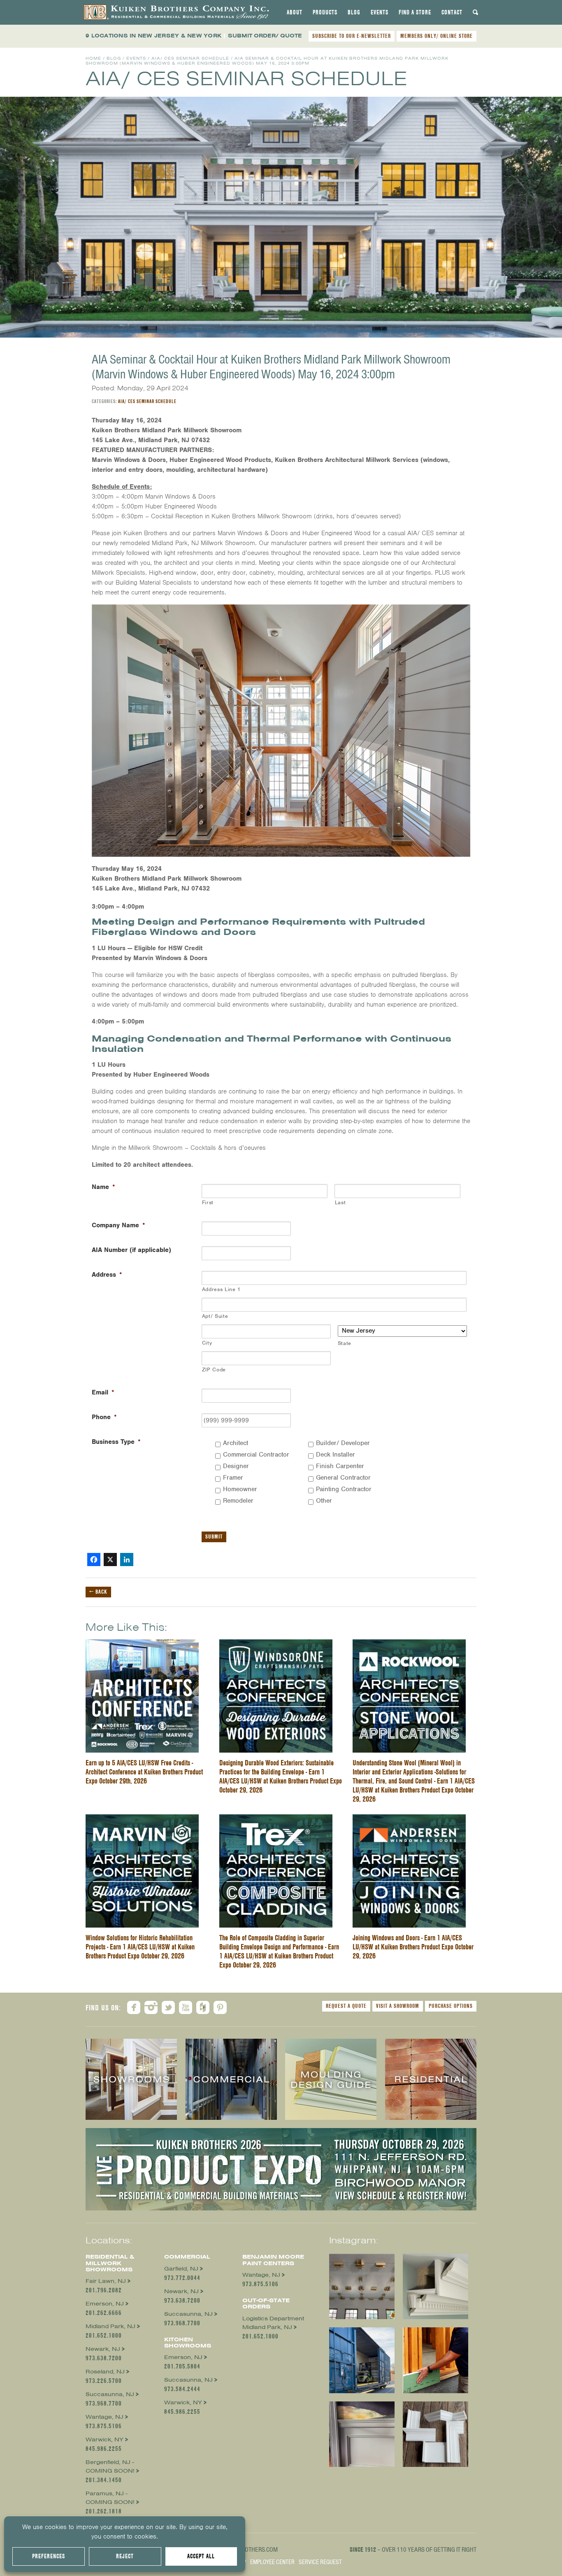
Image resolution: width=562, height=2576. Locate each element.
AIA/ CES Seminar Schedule (190, 58)
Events (380, 12)
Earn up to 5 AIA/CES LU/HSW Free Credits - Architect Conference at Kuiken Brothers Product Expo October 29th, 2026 (144, 1772)
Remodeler (238, 1501)
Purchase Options (451, 2006)
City (207, 1343)
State (345, 1343)
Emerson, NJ (105, 2304)
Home (93, 58)
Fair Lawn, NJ (106, 2281)
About (295, 12)
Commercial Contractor (256, 1455)
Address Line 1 (221, 1289)
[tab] (295, 12)
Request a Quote (346, 2006)
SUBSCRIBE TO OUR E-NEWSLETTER (352, 36)
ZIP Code (214, 1370)
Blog (354, 12)
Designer (236, 1466)
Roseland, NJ (105, 2372)
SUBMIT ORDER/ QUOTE (265, 36)
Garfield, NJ (181, 2269)
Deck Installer (336, 1455)
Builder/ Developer (343, 1443)
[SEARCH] (476, 12)
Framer (233, 1478)
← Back (98, 1592)
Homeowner (240, 1489)
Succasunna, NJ (110, 2394)
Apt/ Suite (215, 1316)
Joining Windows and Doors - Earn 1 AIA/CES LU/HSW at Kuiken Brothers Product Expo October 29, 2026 (413, 1947)
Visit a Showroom (398, 2006)
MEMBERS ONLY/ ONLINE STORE (437, 36)
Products (325, 12)
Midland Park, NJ (110, 2326)
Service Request (320, 2562)
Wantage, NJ (105, 2417)
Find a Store (415, 12)
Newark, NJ (103, 2349)
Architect (236, 1443)
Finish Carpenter (340, 1466)
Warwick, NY (105, 2440)
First (208, 1202)
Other (324, 1501)
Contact (452, 12)
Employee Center (272, 2562)
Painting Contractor (344, 1489)
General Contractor (343, 1478)
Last (340, 1202)
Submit (214, 1536)
